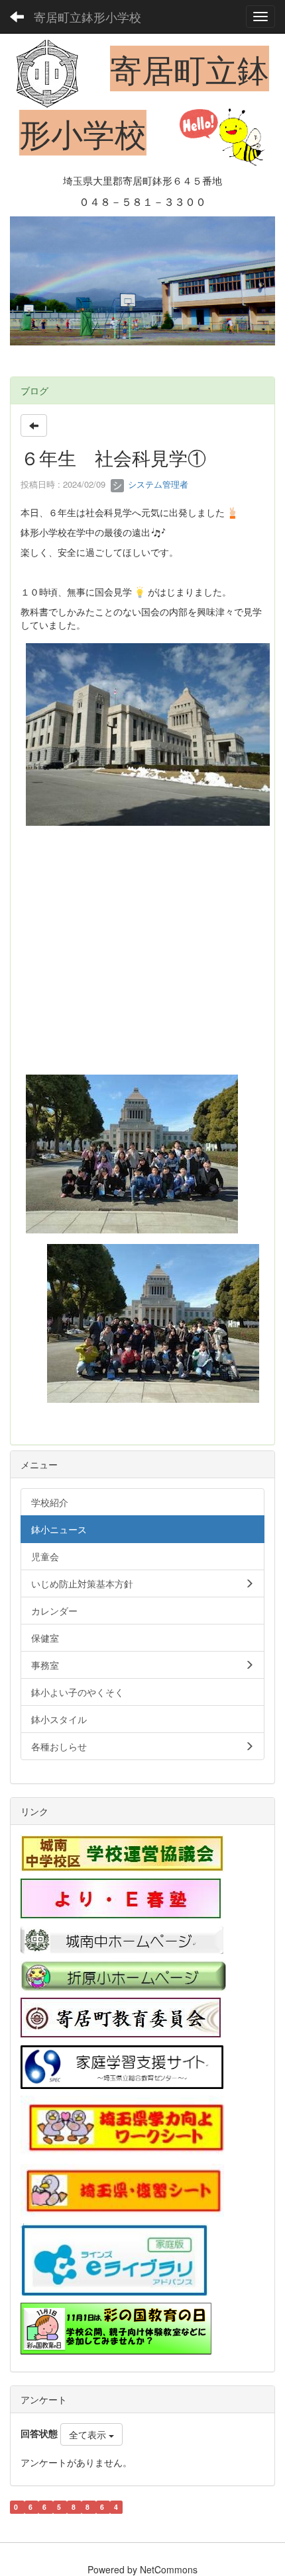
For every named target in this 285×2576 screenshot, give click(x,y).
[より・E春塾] (121, 1898)
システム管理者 (157, 484)
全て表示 (89, 2434)
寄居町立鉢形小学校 (87, 17)
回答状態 (39, 2433)
